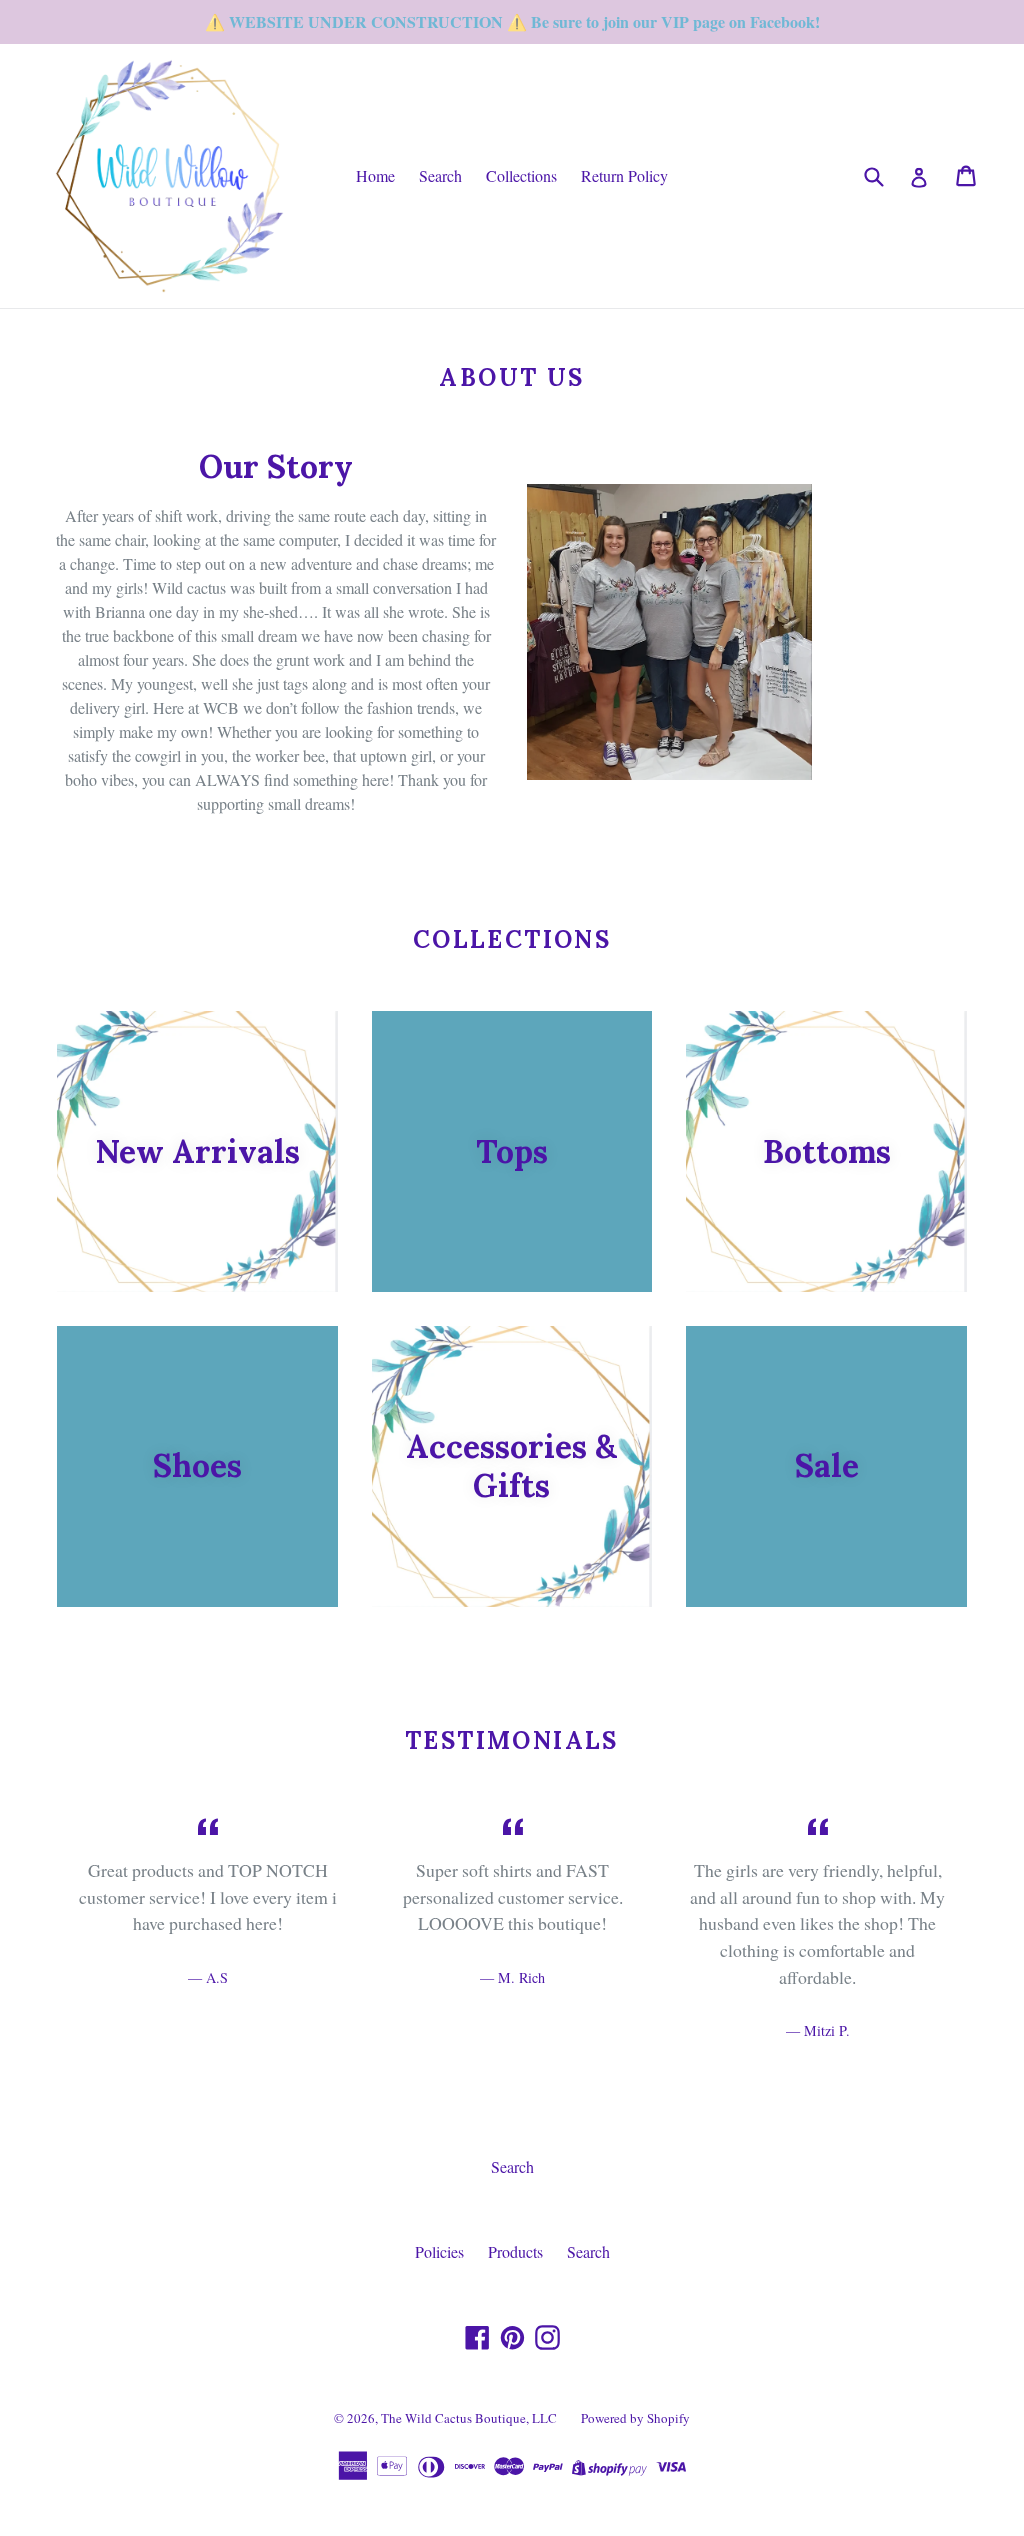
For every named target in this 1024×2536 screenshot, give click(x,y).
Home (375, 175)
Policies (439, 2251)
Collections (521, 175)
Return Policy (624, 175)
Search (440, 175)
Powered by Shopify (635, 2418)
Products (515, 2251)
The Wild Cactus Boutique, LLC (469, 2418)
